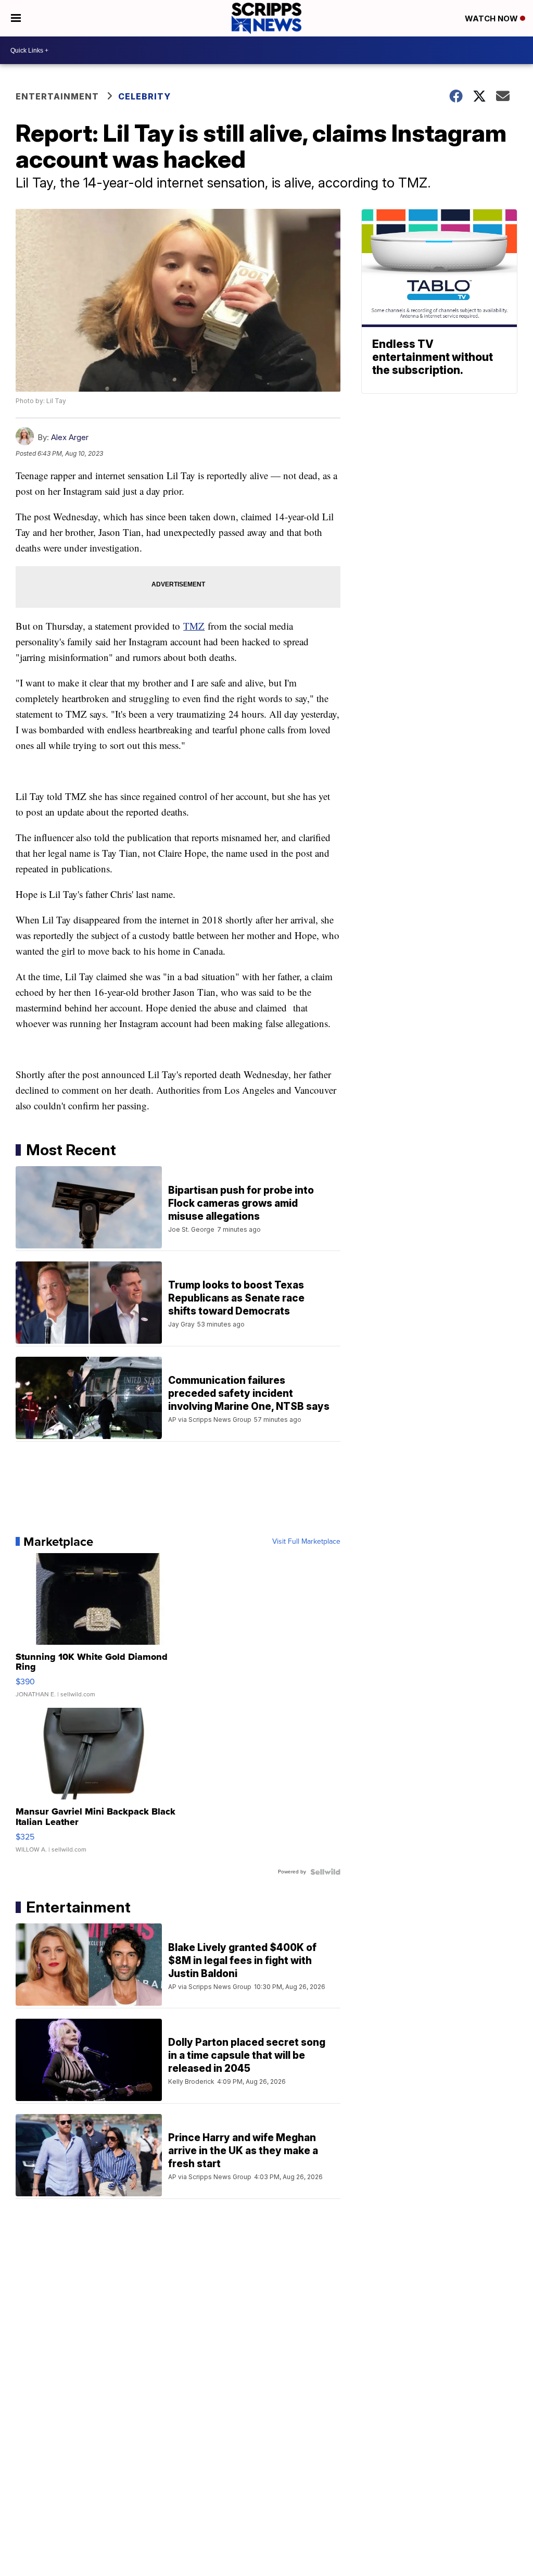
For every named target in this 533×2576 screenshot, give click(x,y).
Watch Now (492, 18)
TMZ (194, 626)
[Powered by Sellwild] (325, 1872)
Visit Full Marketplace (306, 1542)
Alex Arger (70, 437)
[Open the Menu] (16, 18)
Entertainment (57, 96)
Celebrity (144, 96)
